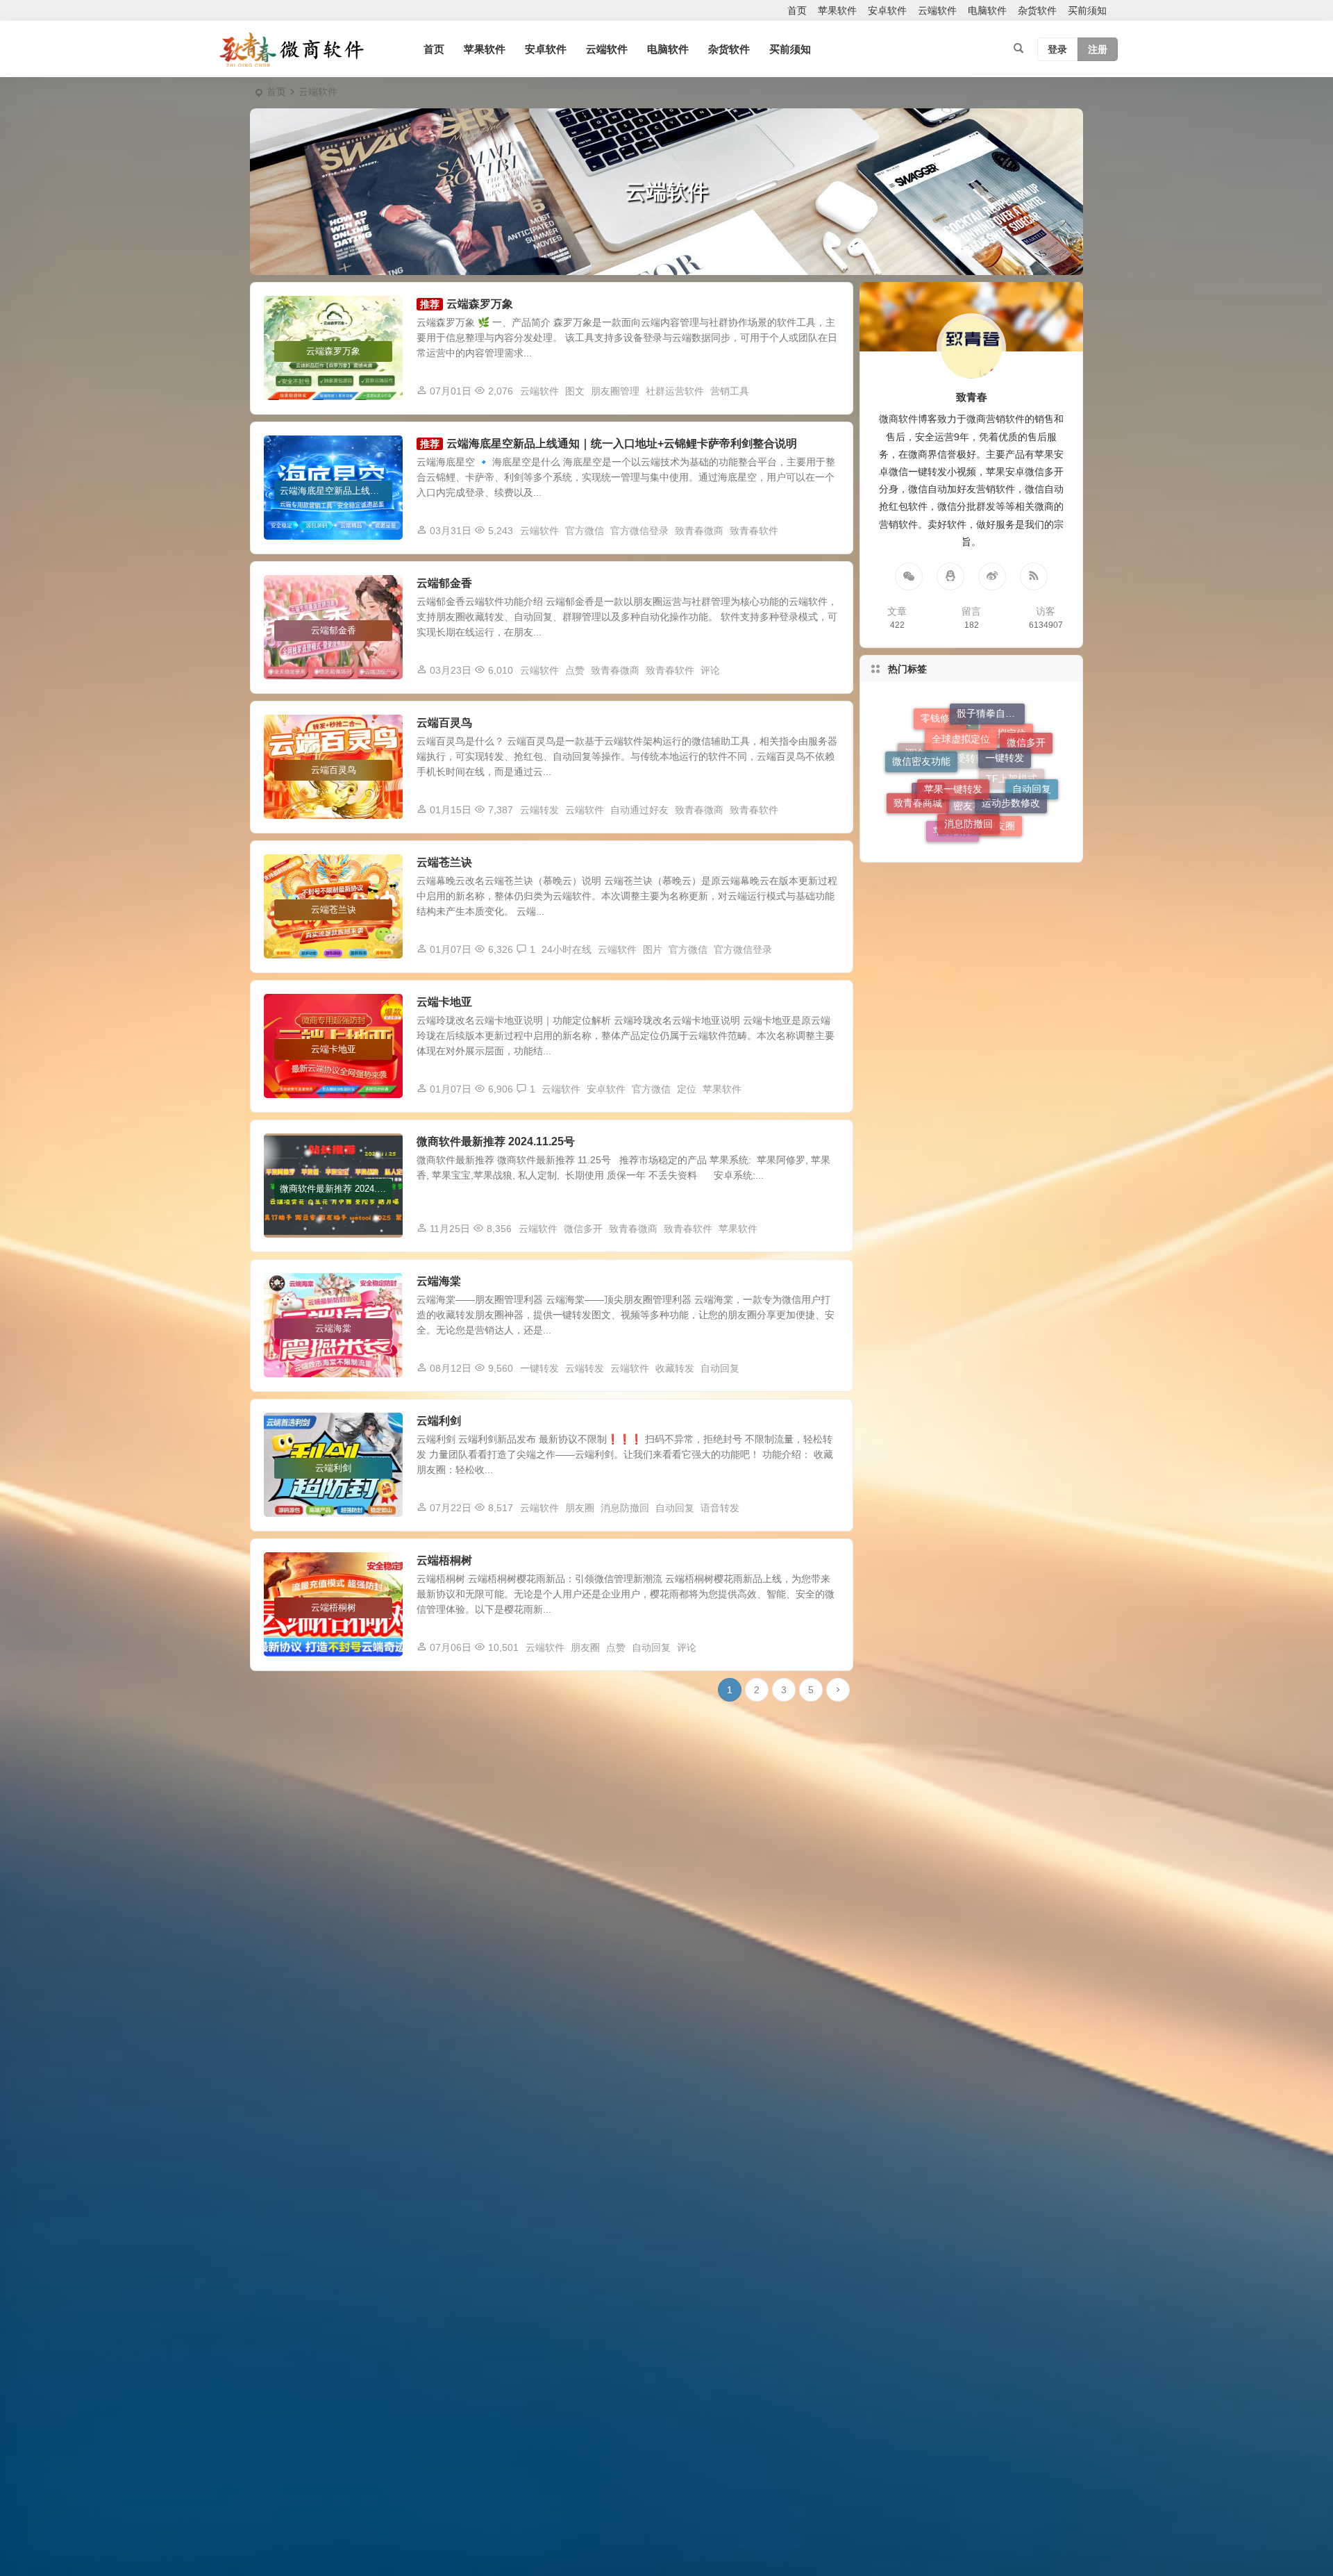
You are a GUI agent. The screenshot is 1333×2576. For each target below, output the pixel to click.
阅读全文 (826, 390)
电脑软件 (987, 10)
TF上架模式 (1012, 820)
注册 (1098, 49)
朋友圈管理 (615, 391)
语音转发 (720, 1508)
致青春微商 (699, 531)
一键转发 (539, 1368)
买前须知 (1087, 10)
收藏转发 (675, 1368)
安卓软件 (887, 10)
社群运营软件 (675, 391)
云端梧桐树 (444, 1560)
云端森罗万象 (480, 304)
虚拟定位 (1007, 802)
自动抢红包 (297, 1289)
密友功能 (973, 828)
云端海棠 (439, 1281)
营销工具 (730, 391)
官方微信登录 (639, 531)
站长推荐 (293, 1149)
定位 (687, 1089)
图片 (653, 949)
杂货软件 (1037, 10)
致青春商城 (918, 765)
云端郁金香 (444, 583)
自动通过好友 (639, 810)
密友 (962, 803)
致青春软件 (754, 531)
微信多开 (583, 1229)
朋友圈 (580, 1508)
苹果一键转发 (953, 717)
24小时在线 (567, 949)
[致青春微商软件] (292, 49)
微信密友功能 (921, 736)
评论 (710, 670)
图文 (575, 391)
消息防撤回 (625, 1508)
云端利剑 (439, 1421)
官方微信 (585, 531)
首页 (797, 10)
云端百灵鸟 (444, 723)
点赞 (575, 670)
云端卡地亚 (444, 1002)
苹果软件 (837, 10)
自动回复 (720, 1368)
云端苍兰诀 (444, 862)
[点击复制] (950, 576)
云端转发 (539, 810)
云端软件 (937, 10)
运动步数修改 (1011, 738)
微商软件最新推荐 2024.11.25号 (496, 1141)
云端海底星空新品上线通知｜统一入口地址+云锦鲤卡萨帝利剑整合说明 (622, 443)
